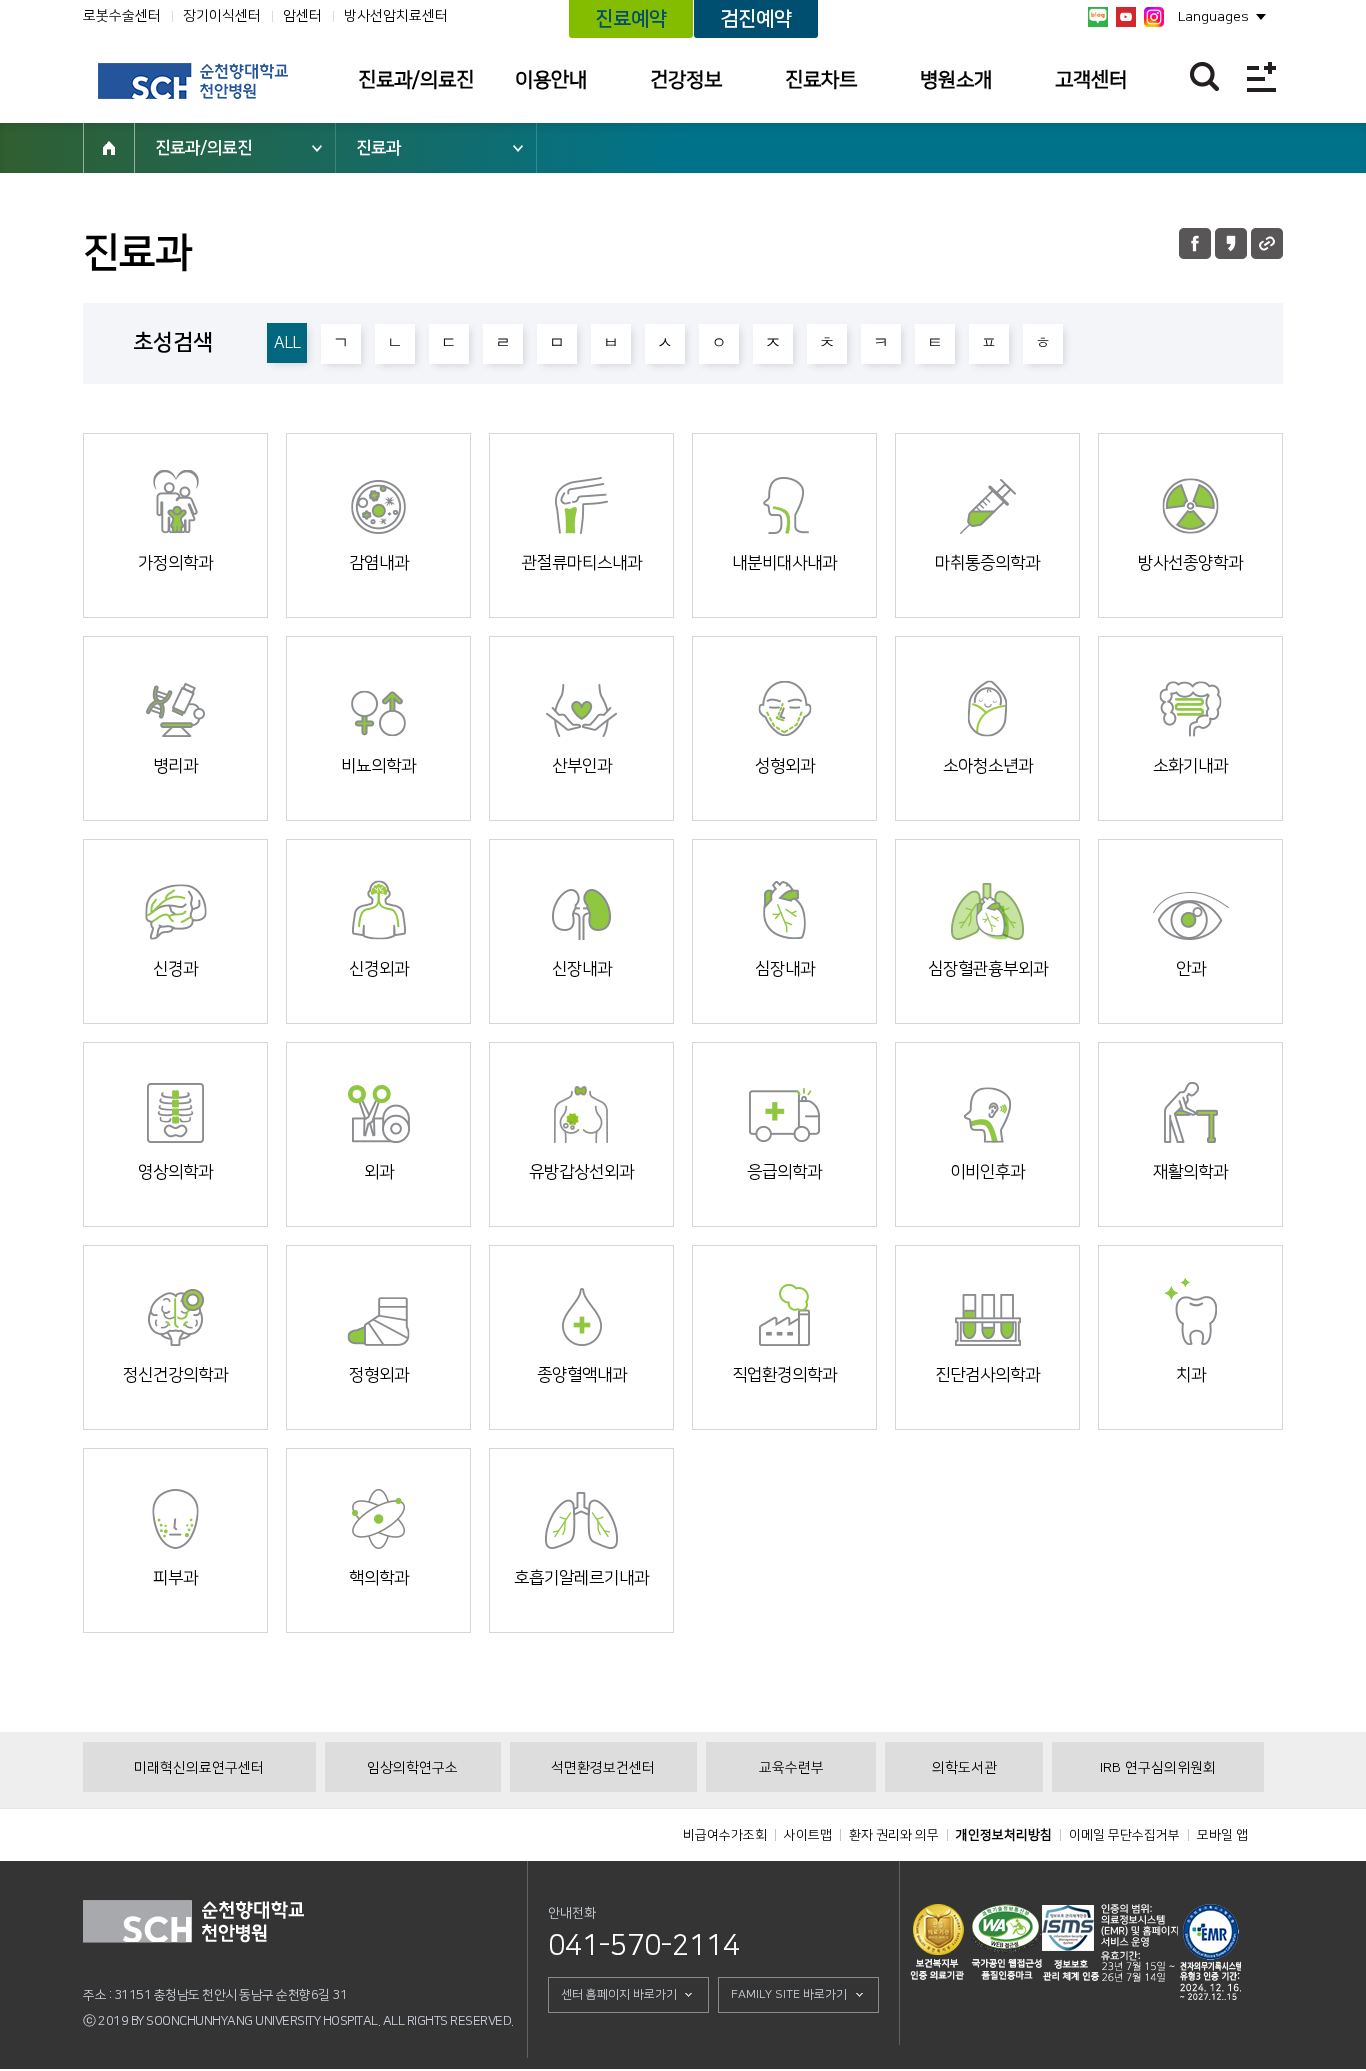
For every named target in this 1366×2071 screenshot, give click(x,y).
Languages (1213, 17)
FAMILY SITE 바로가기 (789, 1994)
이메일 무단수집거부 (1124, 1835)
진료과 (378, 148)
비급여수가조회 (725, 1835)
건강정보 (686, 80)
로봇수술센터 (122, 16)
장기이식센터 (222, 16)
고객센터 (1091, 80)
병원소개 (956, 80)
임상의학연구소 (412, 1768)
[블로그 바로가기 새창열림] (1098, 17)
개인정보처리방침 (1004, 1835)
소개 (164, 540)
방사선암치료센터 (396, 16)
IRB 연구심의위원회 (1158, 1768)
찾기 (1204, 76)
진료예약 (631, 19)
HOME (109, 148)
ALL (287, 343)
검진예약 (756, 19)
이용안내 (551, 80)
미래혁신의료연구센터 (199, 1768)
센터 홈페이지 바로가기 (619, 1994)
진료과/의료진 (416, 80)
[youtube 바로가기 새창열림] (1126, 17)
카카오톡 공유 (1231, 243)
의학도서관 (964, 1768)
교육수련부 (791, 1768)
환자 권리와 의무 (894, 1835)
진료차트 (821, 80)
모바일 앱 (1222, 1835)
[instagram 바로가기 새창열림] (1154, 17)
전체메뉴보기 (1261, 76)
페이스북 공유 (1195, 243)
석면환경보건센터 (603, 1768)
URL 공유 (1267, 243)
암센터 (302, 16)
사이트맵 (808, 1835)
